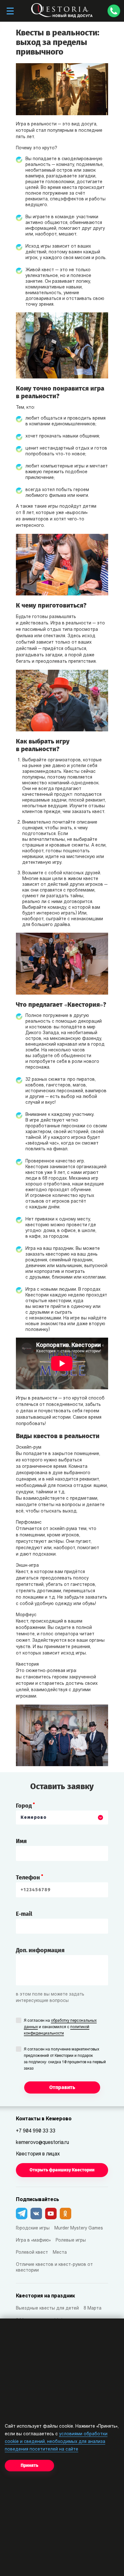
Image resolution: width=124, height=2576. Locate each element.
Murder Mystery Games (79, 2228)
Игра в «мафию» (33, 2240)
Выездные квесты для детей (47, 2308)
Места (60, 2253)
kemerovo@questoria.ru (42, 2143)
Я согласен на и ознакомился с (60, 2027)
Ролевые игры (71, 2240)
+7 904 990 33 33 (36, 2131)
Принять (29, 2465)
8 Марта (93, 2308)
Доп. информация (40, 1950)
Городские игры (33, 2228)
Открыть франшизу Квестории (62, 2170)
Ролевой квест (32, 2253)
